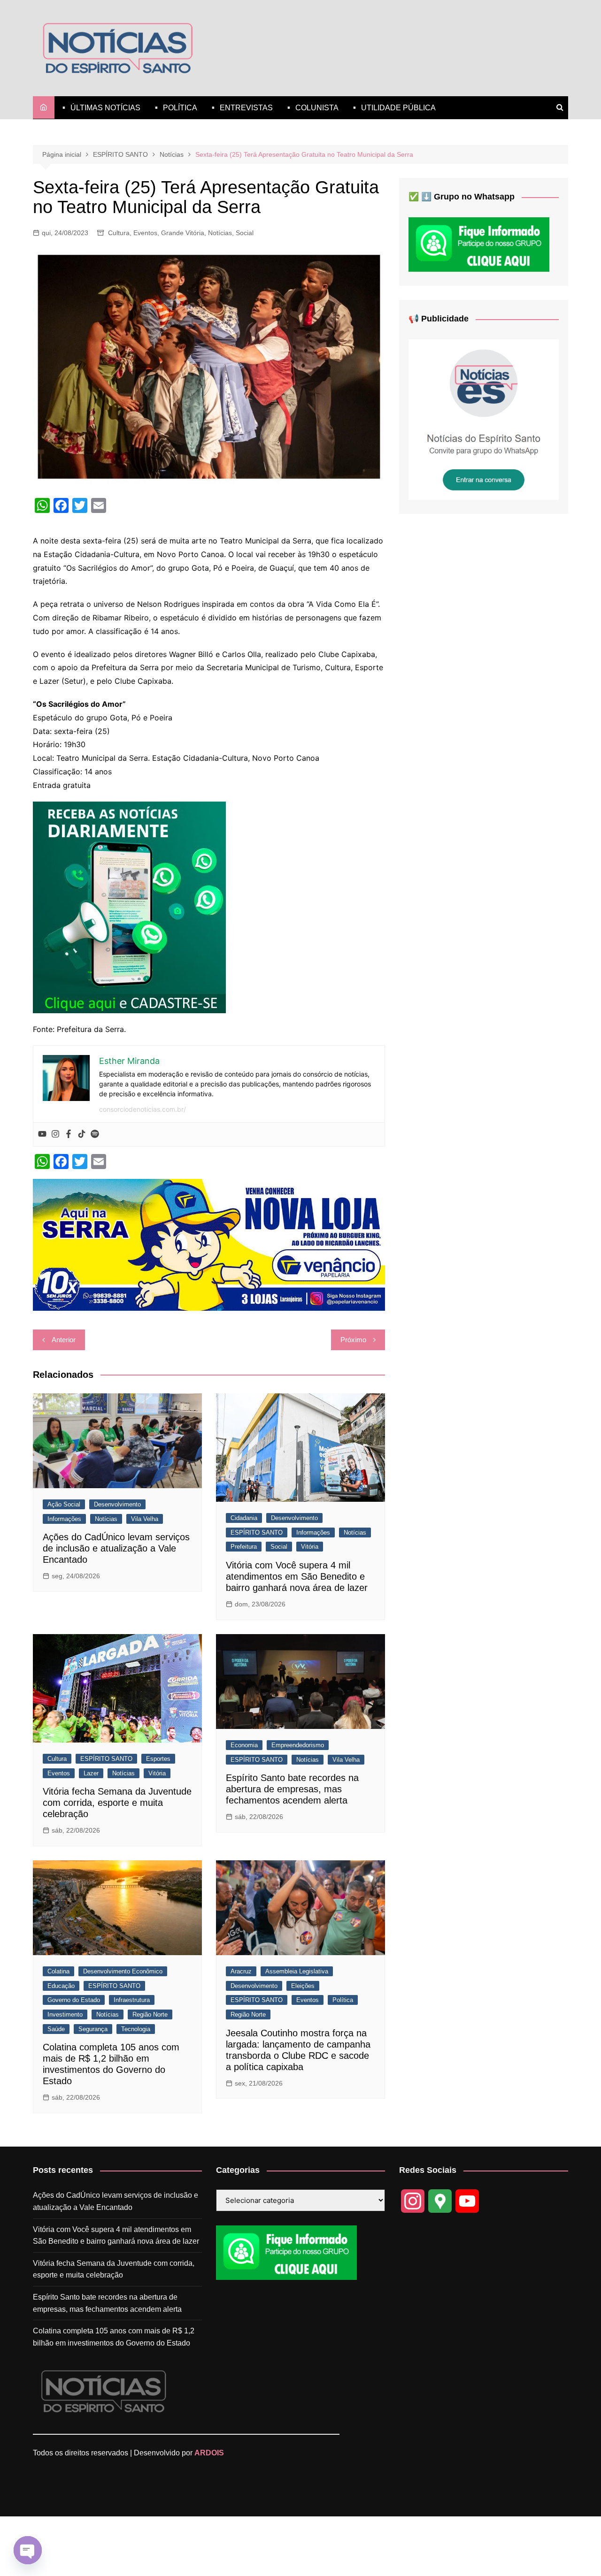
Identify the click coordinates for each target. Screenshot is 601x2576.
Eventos (145, 233)
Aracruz (241, 1971)
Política (343, 2000)
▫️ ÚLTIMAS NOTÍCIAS (100, 108)
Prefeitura (244, 1547)
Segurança (93, 2029)
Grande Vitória (183, 233)
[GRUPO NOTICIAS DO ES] (484, 419)
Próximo (353, 1340)
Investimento (65, 2014)
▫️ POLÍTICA (174, 108)
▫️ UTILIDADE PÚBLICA (393, 108)
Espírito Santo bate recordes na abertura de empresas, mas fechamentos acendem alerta (292, 1789)
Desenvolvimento (117, 1504)
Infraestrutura (132, 2000)
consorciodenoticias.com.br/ (143, 1109)
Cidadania (244, 1518)
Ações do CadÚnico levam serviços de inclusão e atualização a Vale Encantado (116, 1548)
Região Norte (150, 2014)
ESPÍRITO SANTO (257, 1533)
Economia (244, 1745)
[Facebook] (69, 1134)
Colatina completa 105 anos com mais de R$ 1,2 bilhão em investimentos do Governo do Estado (114, 2337)
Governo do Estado (74, 2000)
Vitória (310, 1547)
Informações (64, 1519)
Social (245, 233)
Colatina (58, 1971)
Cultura (119, 233)
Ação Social (64, 1504)
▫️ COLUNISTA (311, 108)
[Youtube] (42, 1134)
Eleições (303, 1986)
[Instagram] (55, 1134)
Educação (61, 1986)
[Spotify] (95, 1134)
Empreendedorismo (298, 1745)
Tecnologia (136, 2029)
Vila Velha (145, 1519)
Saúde (56, 2029)
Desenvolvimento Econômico (123, 1971)
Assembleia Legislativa (297, 1971)
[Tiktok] (82, 1134)
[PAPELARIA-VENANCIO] (209, 1244)
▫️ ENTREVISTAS (241, 108)
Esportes (158, 1759)
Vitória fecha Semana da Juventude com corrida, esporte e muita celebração (117, 1803)
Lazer (91, 1773)
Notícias (220, 233)
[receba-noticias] (129, 906)
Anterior (64, 1340)
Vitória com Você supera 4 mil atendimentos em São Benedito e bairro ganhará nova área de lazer (297, 1576)
